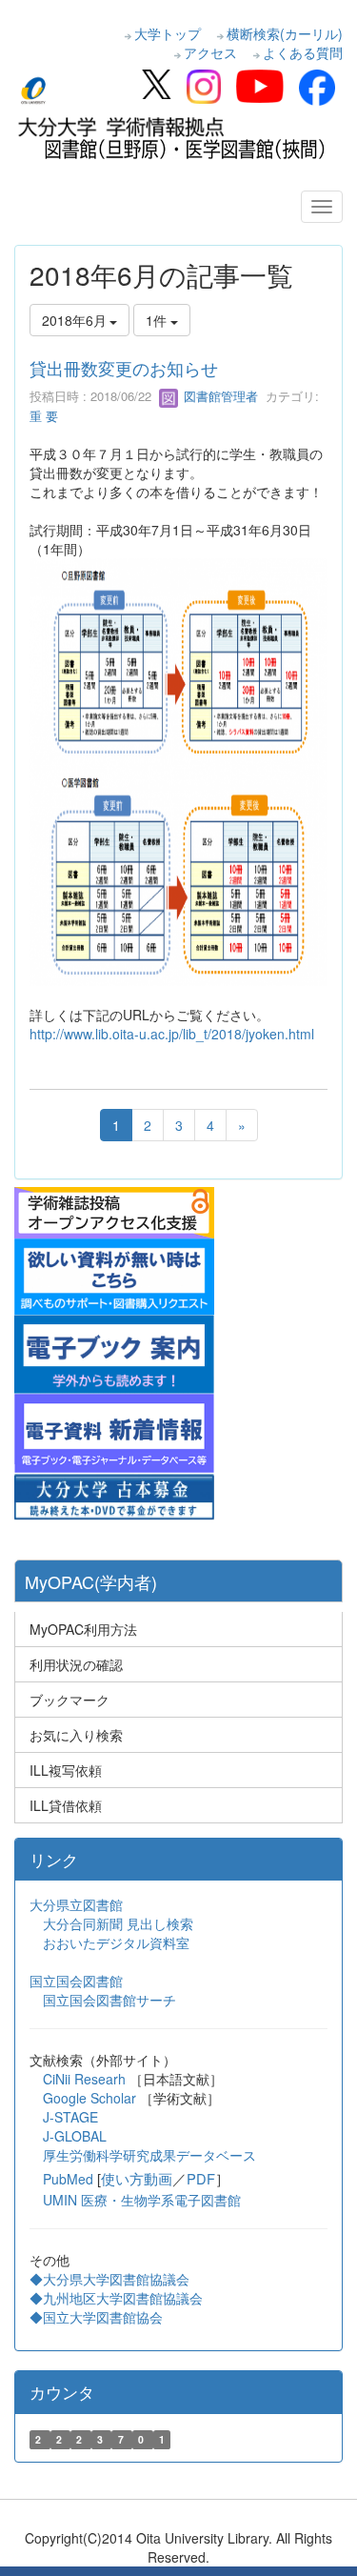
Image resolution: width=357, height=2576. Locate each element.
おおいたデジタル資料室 (116, 1942)
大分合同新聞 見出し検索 (118, 1923)
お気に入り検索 (76, 1735)
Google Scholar (91, 2098)
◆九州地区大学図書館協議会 (116, 2298)
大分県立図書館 (76, 1904)
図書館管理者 (219, 396)
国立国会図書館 (76, 1981)
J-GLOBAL (75, 2136)
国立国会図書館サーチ (109, 2000)
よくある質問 (303, 52)
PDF (201, 2178)
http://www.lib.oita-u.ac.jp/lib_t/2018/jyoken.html (172, 1034)
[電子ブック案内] (114, 1352)
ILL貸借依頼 (66, 1805)
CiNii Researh (84, 2079)
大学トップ (168, 33)
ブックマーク (69, 1700)
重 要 (44, 416)
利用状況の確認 (76, 1664)
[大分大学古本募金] (114, 1494)
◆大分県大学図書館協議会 (109, 2279)
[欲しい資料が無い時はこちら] (114, 1275)
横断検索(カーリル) (285, 33)
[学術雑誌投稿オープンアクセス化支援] (114, 1211)
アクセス (210, 52)
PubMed (68, 2179)
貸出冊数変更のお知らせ (124, 368)
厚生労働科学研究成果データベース (149, 2155)
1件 (158, 320)
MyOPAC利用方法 (83, 1629)
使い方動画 (137, 2178)
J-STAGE (70, 2117)
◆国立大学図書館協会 (98, 2317)
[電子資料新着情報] (114, 1431)
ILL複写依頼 (66, 1770)
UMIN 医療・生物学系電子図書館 (142, 2200)
